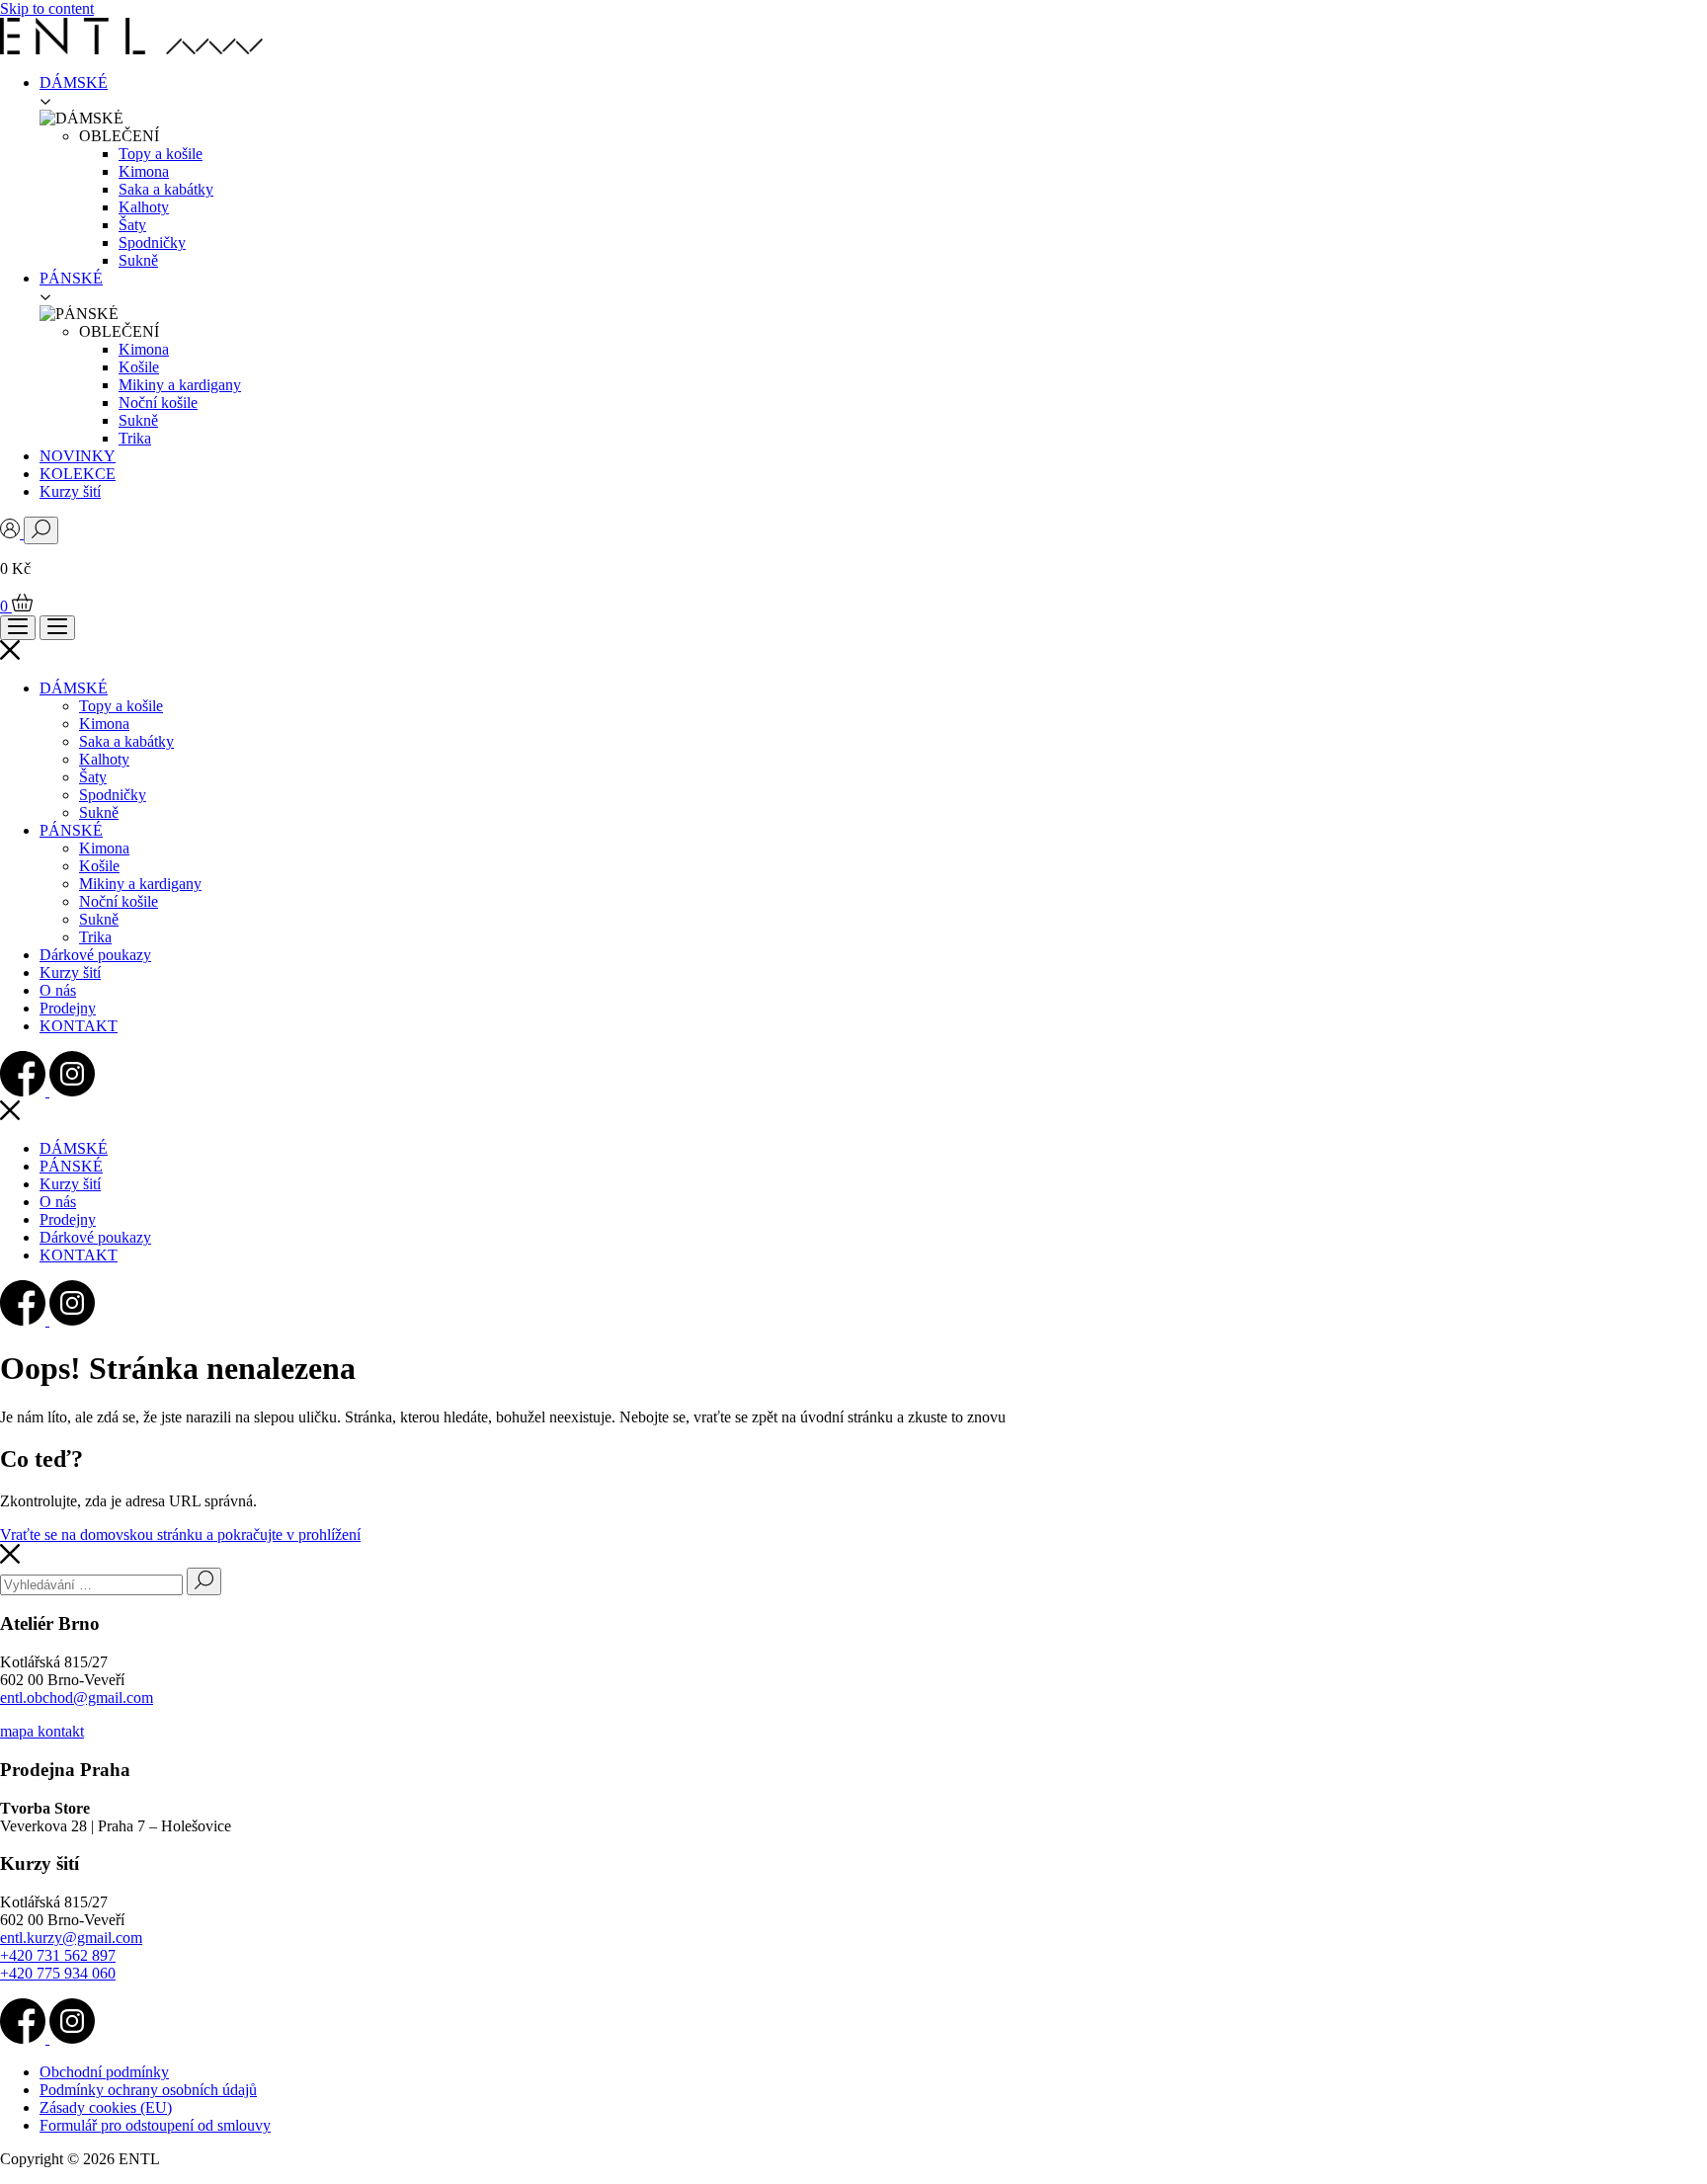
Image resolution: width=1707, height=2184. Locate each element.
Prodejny (68, 1008)
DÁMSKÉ (74, 82)
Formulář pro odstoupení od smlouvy (155, 2125)
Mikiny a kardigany (180, 385)
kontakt (61, 1731)
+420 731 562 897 (58, 1955)
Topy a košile (161, 154)
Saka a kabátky (166, 189)
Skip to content (47, 8)
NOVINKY (78, 456)
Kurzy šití (70, 491)
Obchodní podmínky (104, 2072)
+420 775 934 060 (58, 1973)
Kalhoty (144, 207)
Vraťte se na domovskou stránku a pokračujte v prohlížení (180, 1535)
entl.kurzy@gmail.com (71, 1938)
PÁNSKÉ (71, 278)
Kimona (144, 171)
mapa (19, 1731)
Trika (135, 438)
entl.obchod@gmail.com (77, 1698)
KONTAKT (79, 1026)
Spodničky (152, 243)
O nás (58, 990)
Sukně (138, 260)
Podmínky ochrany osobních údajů (148, 2090)
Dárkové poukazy (95, 955)
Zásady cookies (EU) (106, 2107)
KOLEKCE (78, 474)
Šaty (132, 225)
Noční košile (158, 403)
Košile (139, 367)
